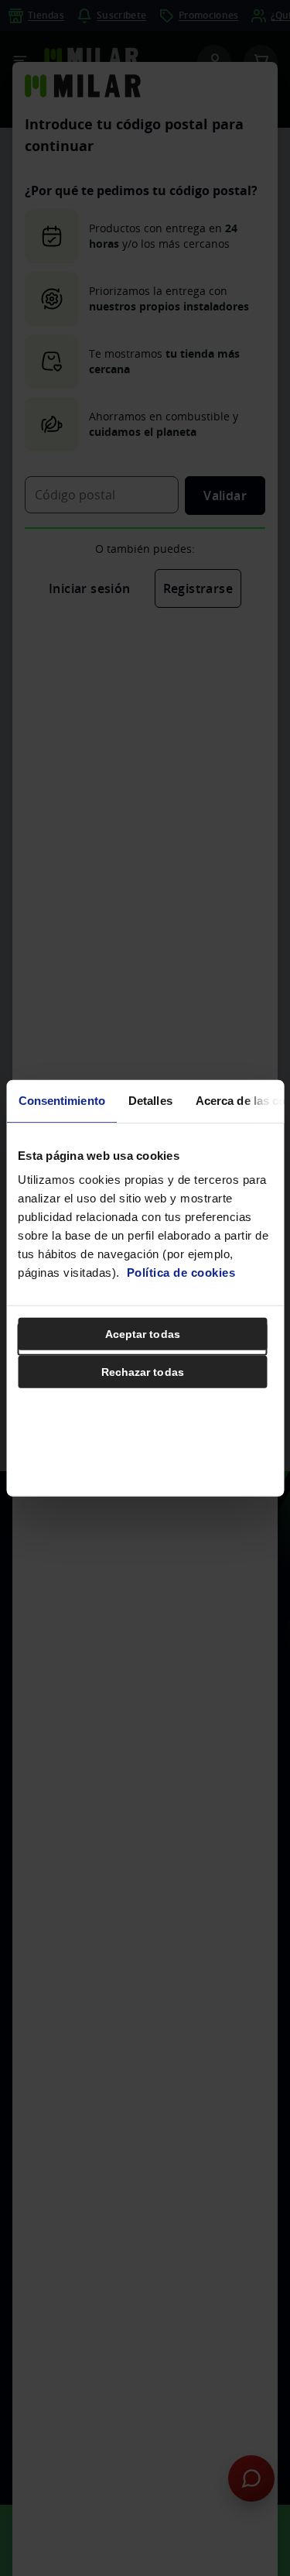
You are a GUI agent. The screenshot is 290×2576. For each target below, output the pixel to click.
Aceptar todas (143, 1334)
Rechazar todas (143, 1372)
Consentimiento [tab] (61, 1100)
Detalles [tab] (150, 1100)
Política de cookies (181, 1273)
